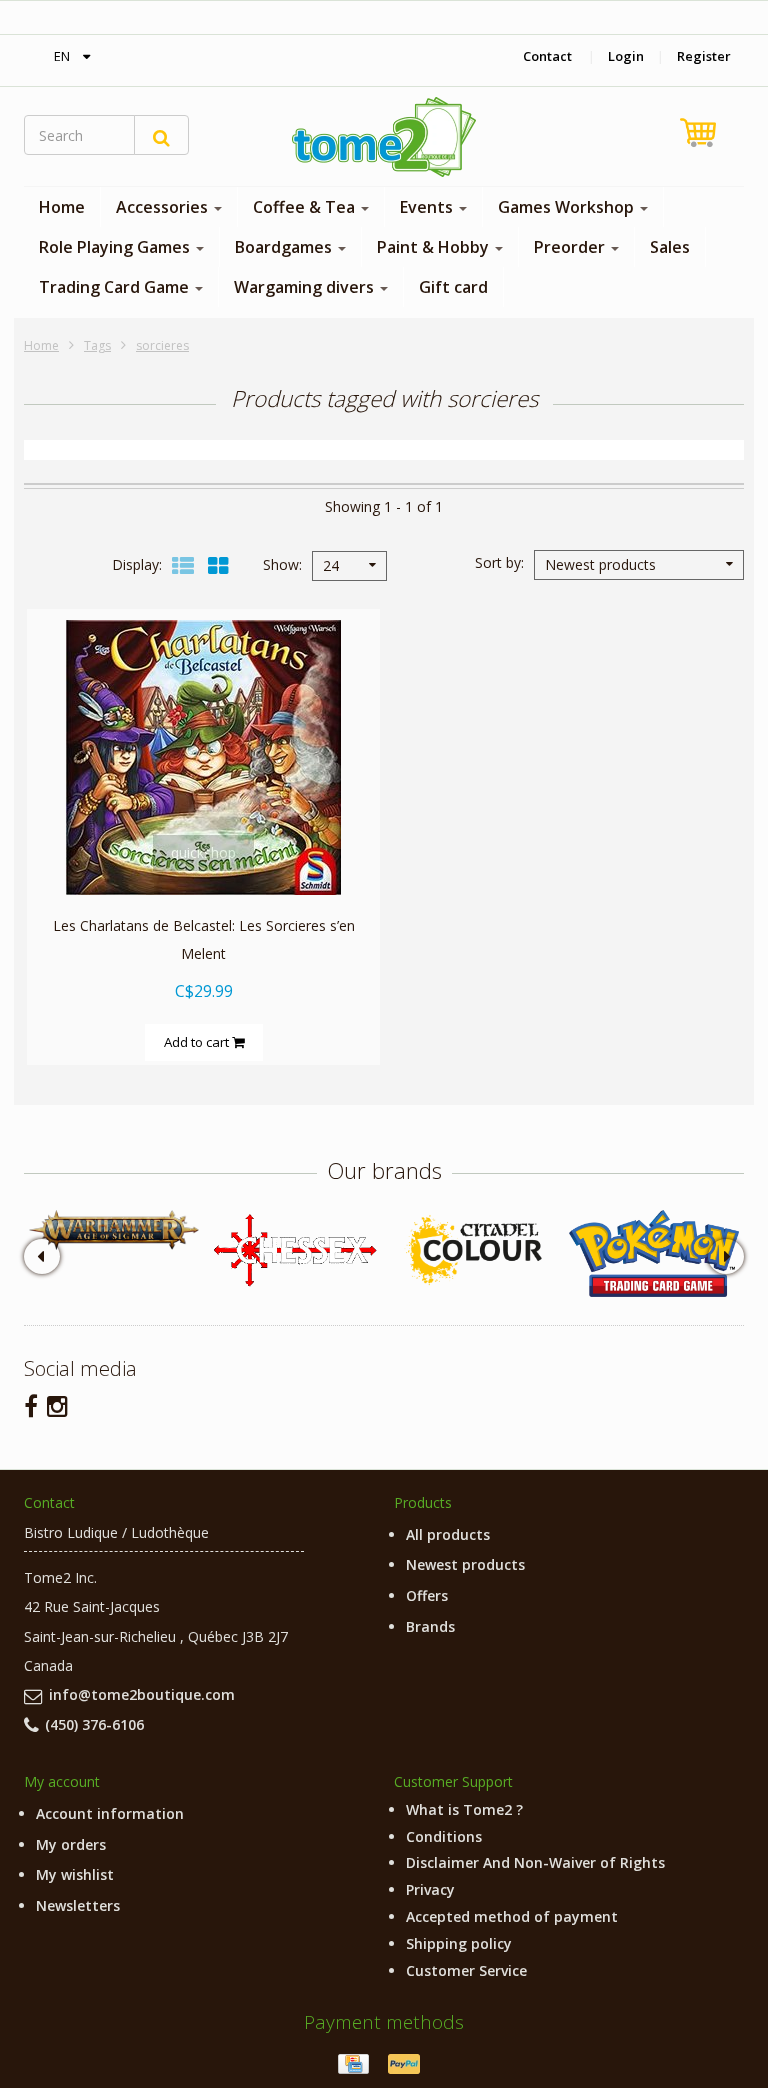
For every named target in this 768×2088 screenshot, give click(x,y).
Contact (547, 56)
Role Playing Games (116, 247)
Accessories (164, 207)
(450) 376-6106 (94, 1724)
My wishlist (75, 1874)
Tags (97, 345)
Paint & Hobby (435, 247)
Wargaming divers (306, 287)
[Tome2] (384, 137)
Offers (427, 1595)
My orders (71, 1844)
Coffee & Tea (306, 207)
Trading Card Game (116, 287)
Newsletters (78, 1905)
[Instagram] (57, 1405)
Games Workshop (568, 207)
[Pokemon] (654, 1253)
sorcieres (162, 345)
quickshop (203, 852)
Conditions (444, 1836)
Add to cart (198, 1042)
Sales (670, 247)
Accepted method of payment (512, 1916)
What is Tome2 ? (464, 1809)
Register (704, 56)
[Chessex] (294, 1249)
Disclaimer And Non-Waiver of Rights (535, 1862)
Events (428, 207)
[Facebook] (31, 1405)
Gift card (453, 287)
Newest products (465, 1564)
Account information (110, 1813)
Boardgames (285, 247)
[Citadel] (474, 1251)
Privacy (430, 1889)
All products (448, 1534)
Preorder (571, 247)
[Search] (161, 135)
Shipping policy (459, 1943)
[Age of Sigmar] (114, 1229)
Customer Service (466, 1970)
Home (62, 207)
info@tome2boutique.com (142, 1694)
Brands (430, 1626)
